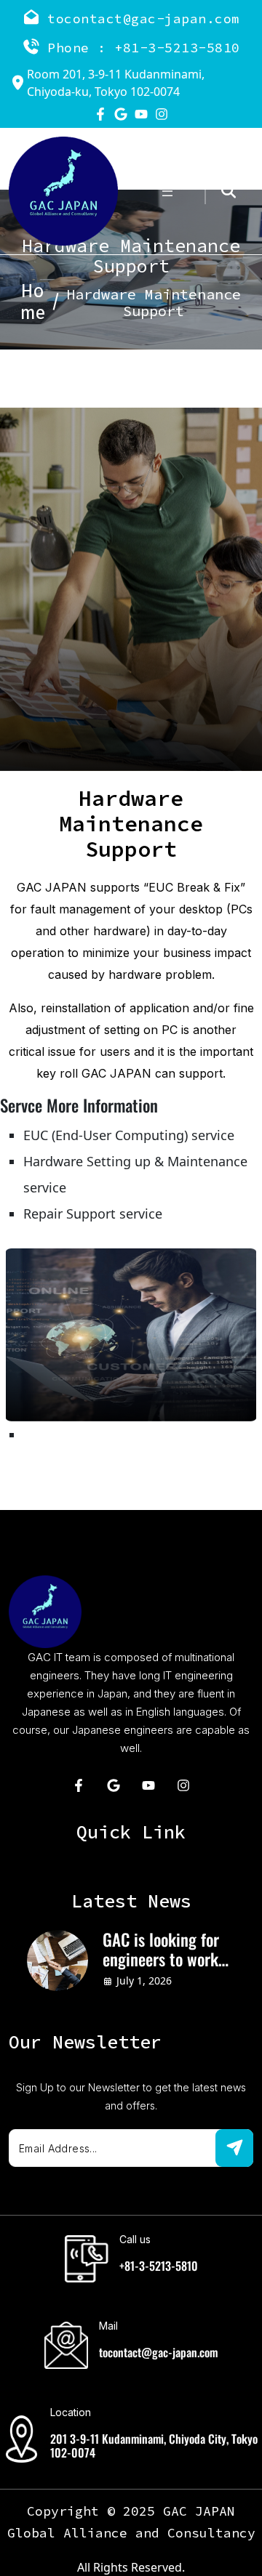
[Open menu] (167, 191)
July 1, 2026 (144, 1981)
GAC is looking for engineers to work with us (161, 1950)
